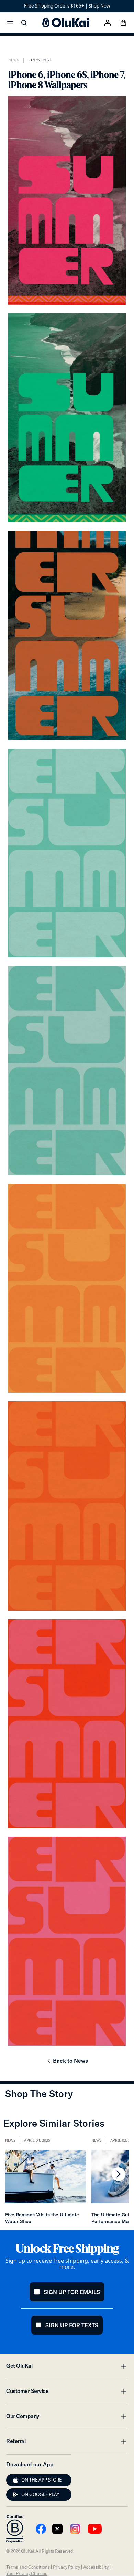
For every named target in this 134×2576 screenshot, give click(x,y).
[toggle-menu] (123, 2366)
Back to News (67, 2063)
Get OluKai (67, 2368)
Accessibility (96, 2567)
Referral (67, 2443)
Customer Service (67, 2393)
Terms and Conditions (28, 2567)
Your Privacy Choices (27, 2573)
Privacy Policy (66, 2567)
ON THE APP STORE (41, 2480)
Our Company (67, 2418)
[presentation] (15, 2480)
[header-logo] (66, 23)
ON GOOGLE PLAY (40, 2494)
